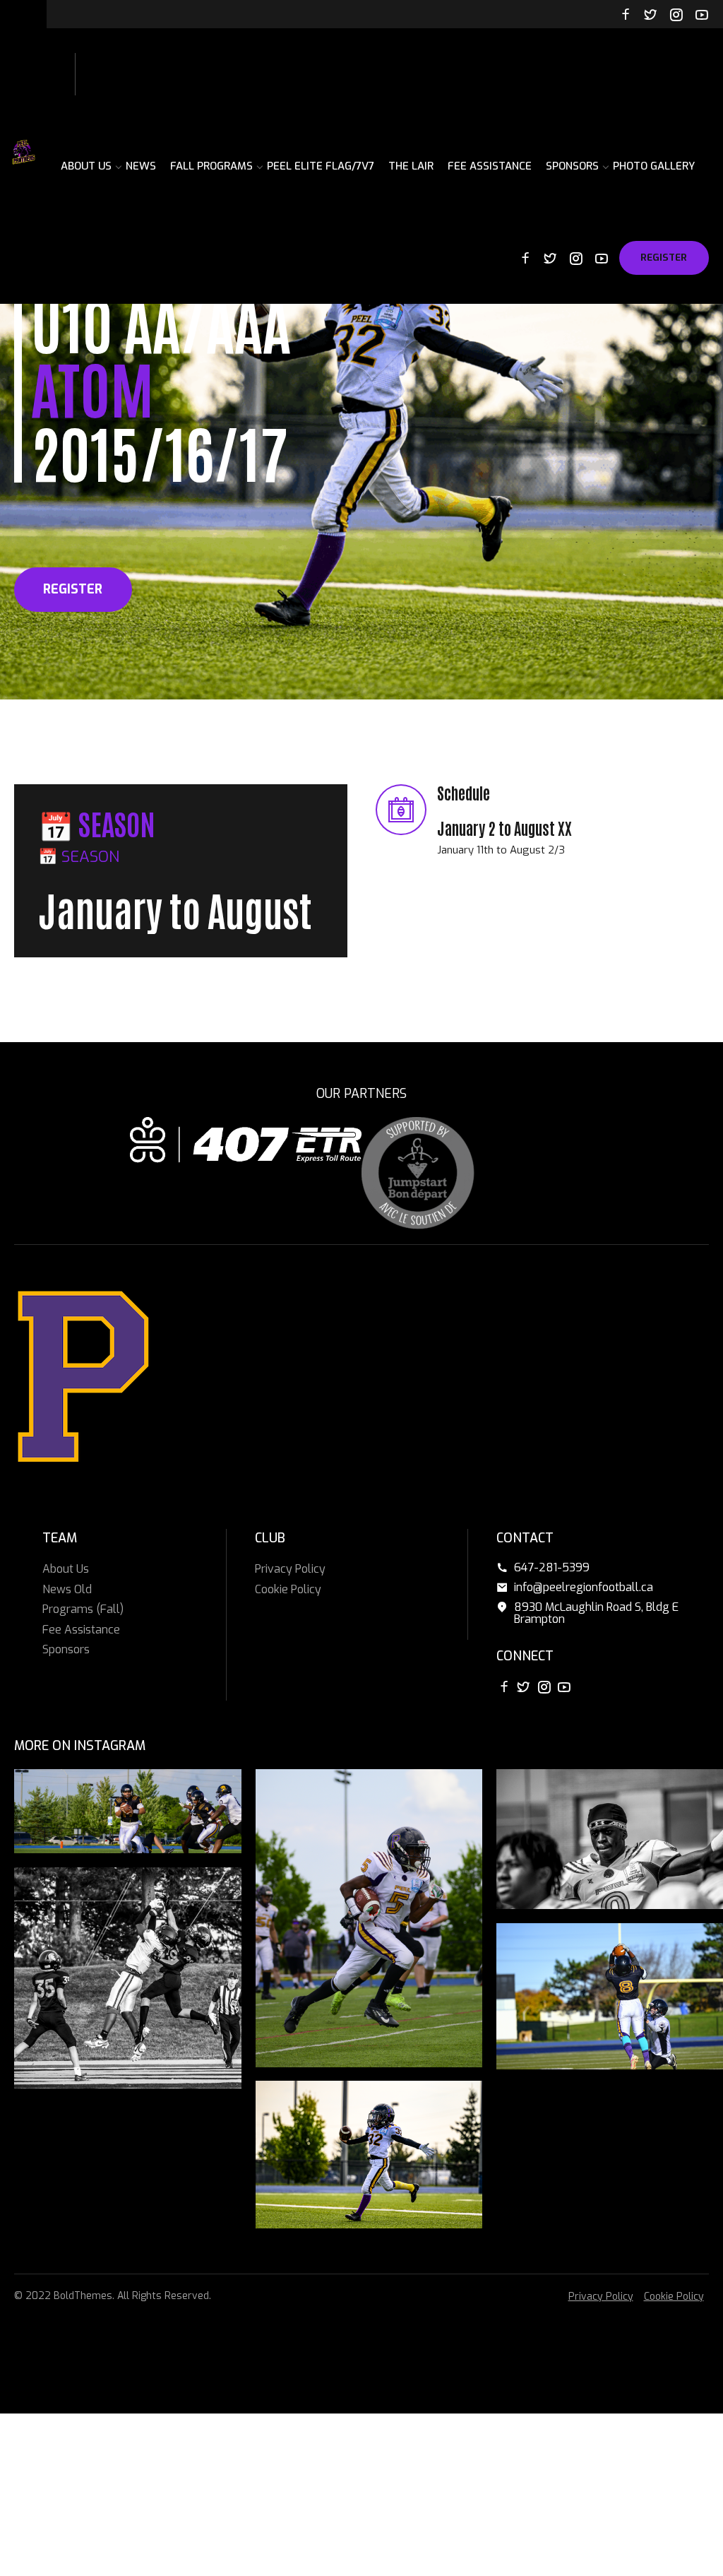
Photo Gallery (654, 166)
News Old (67, 1589)
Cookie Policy (288, 1589)
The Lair (411, 166)
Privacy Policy (290, 1569)
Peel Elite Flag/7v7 (321, 166)
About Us (86, 166)
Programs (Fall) (83, 1609)
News (141, 166)
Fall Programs (211, 166)
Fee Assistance (490, 166)
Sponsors (572, 166)
